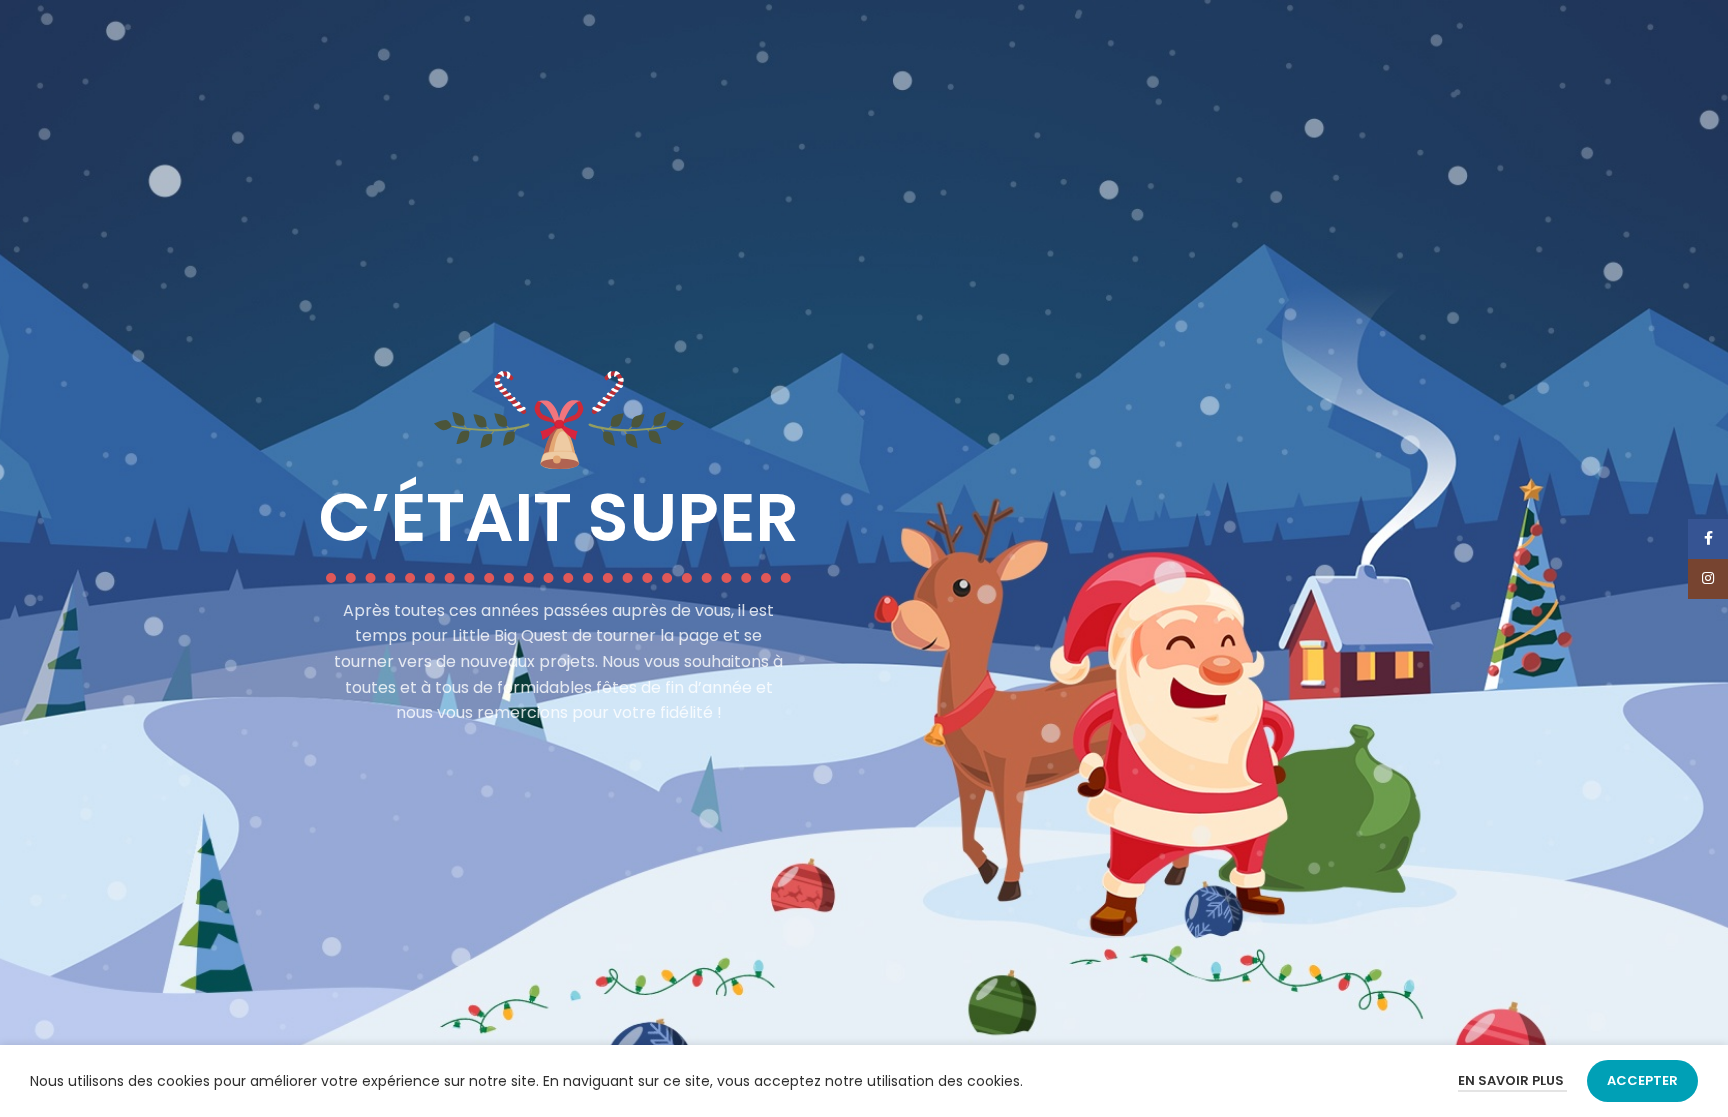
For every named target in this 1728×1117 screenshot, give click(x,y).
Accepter (1642, 1080)
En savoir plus (1512, 1080)
